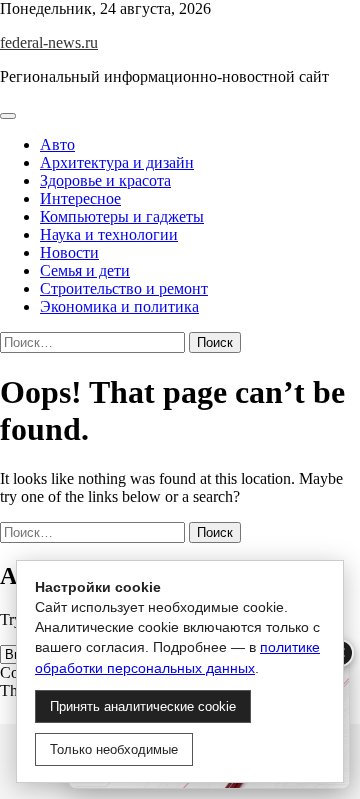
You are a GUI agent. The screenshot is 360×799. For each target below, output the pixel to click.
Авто (57, 144)
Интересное (80, 198)
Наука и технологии (109, 234)
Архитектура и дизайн (117, 162)
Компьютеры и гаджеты (122, 216)
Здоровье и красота (105, 180)
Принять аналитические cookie (143, 706)
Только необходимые (114, 749)
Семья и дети (85, 270)
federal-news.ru (49, 42)
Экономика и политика (119, 306)
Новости (69, 252)
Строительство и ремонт (124, 288)
